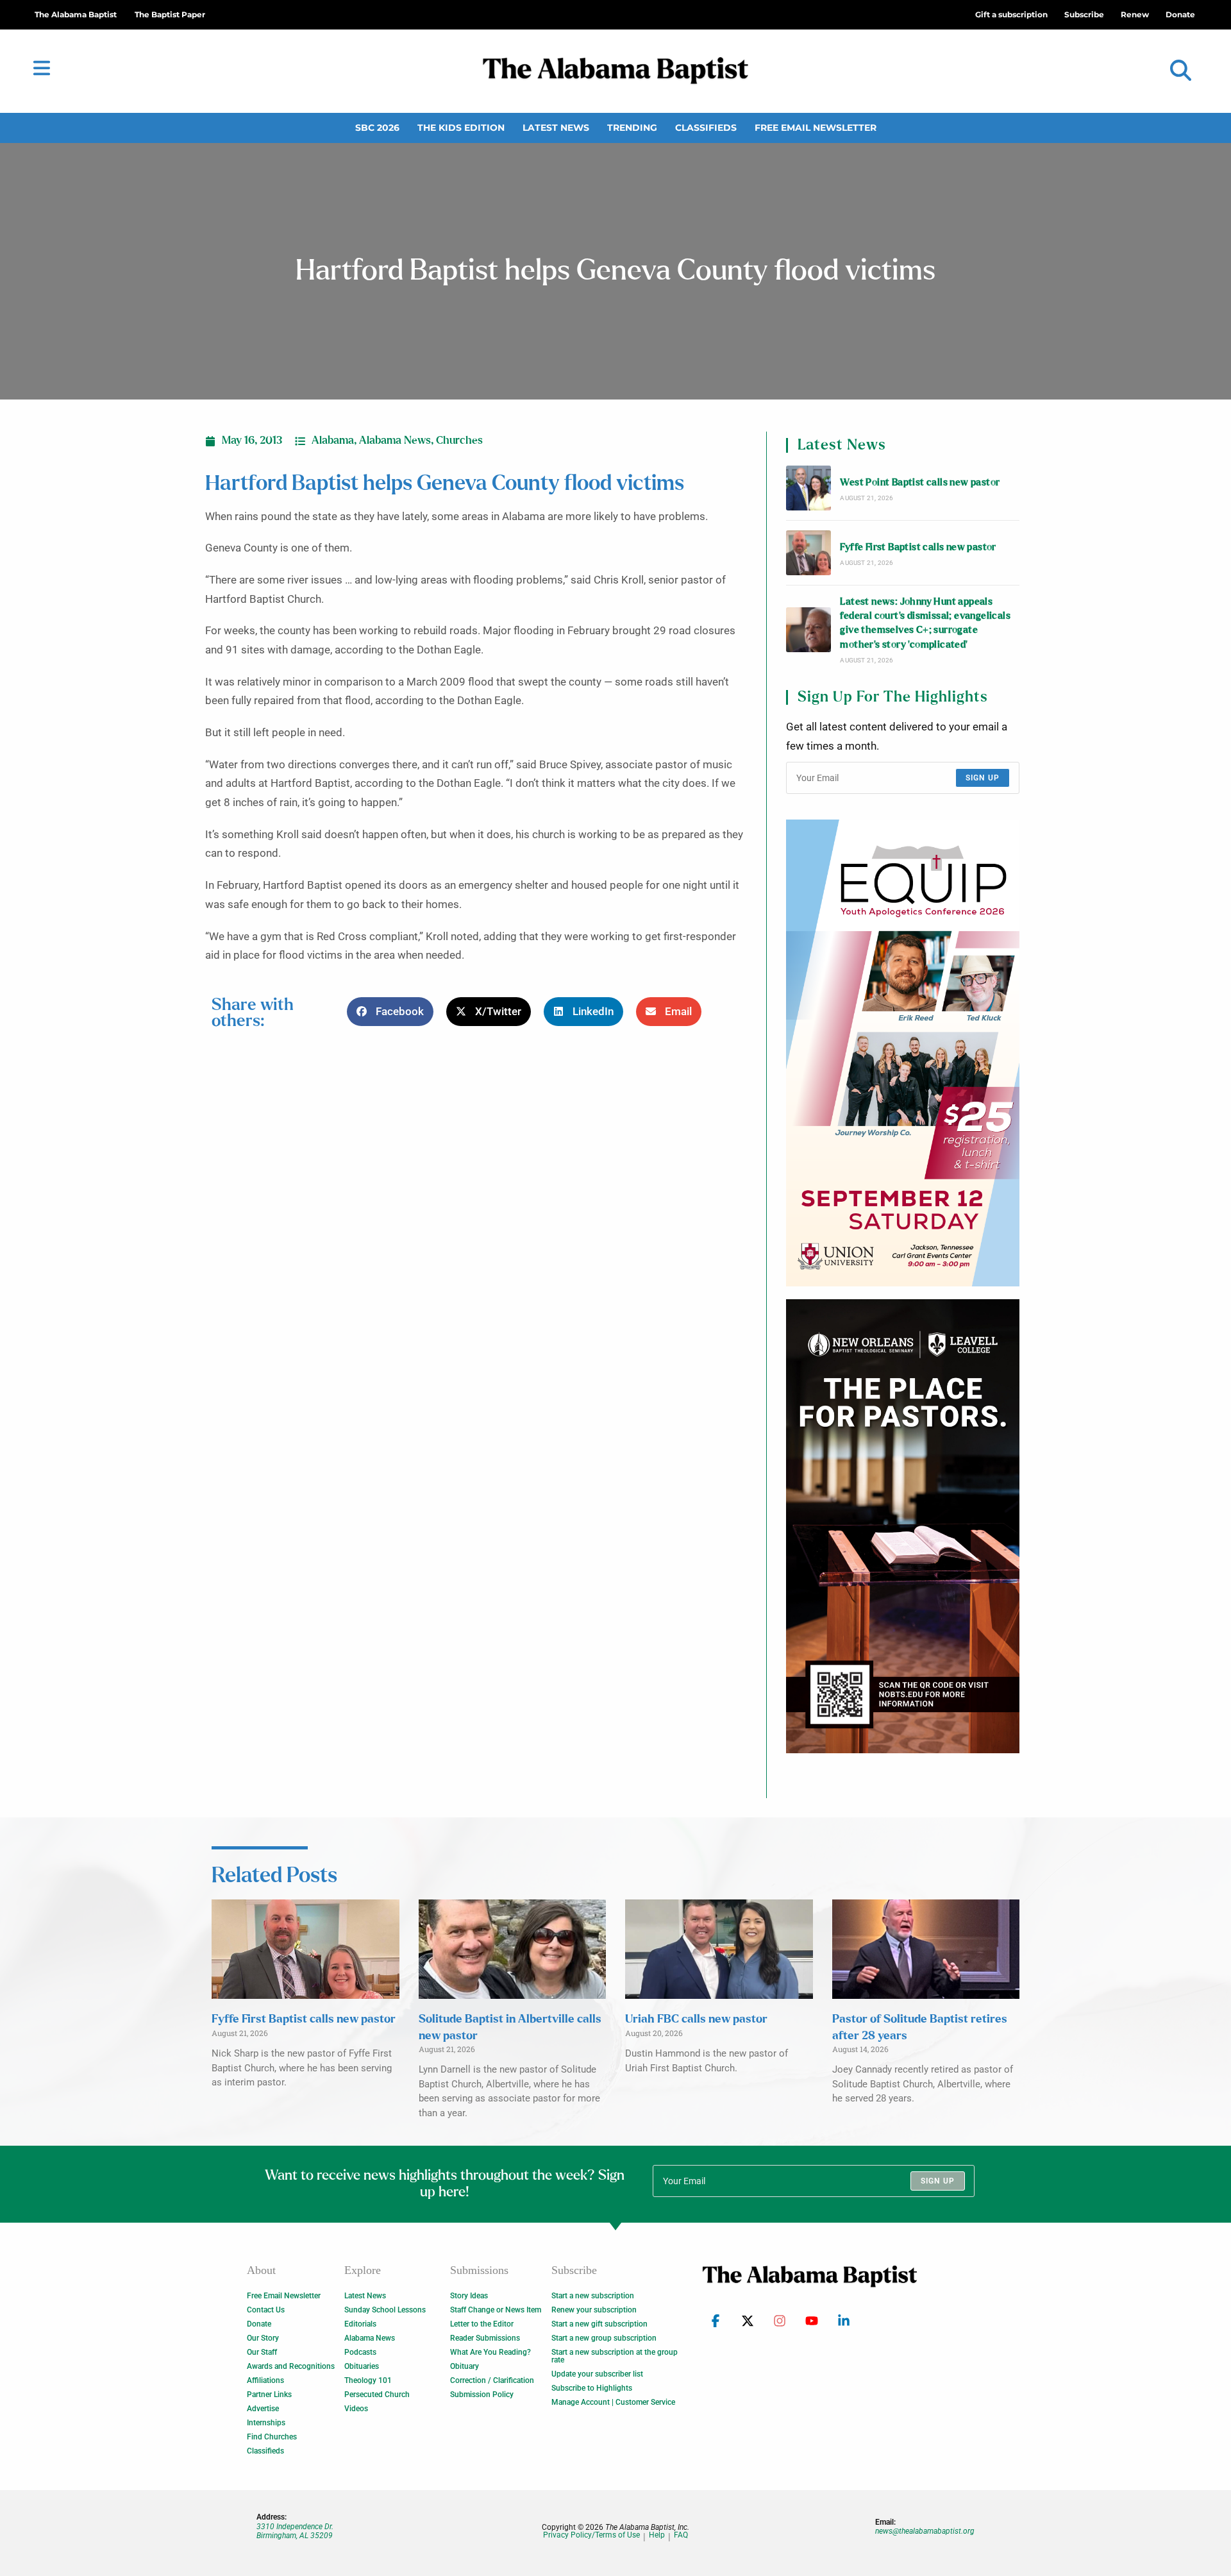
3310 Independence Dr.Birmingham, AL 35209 (295, 2531)
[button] (1181, 71)
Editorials (360, 2324)
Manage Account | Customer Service (613, 2402)
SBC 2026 (377, 128)
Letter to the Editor (482, 2324)
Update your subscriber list (597, 2374)
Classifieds (706, 128)
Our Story (263, 2338)
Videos (356, 2409)
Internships (266, 2423)
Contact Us (266, 2310)
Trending (632, 128)
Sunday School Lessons (385, 2310)
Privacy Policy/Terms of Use (591, 2535)
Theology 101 (368, 2380)
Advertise (263, 2409)
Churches (459, 441)
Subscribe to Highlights (592, 2388)
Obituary (465, 2366)
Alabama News (395, 441)
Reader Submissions (485, 2338)
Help (657, 2535)
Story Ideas (469, 2296)
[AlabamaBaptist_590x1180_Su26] (903, 1053)
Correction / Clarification (492, 2380)
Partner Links (269, 2395)
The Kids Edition (461, 128)
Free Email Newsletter (816, 128)
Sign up (983, 778)
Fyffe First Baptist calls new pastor (918, 547)
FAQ (681, 2535)
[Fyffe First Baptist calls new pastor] (808, 553)
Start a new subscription (593, 2296)
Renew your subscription (594, 2310)
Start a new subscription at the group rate (615, 2356)
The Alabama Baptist (76, 14)
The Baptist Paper (170, 14)
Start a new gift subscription (599, 2324)
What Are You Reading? (490, 2352)
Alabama (333, 441)
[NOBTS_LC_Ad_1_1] (903, 1526)
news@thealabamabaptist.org (925, 2531)
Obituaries (362, 2366)
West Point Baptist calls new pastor (920, 483)
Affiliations (265, 2380)
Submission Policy (482, 2395)
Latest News (556, 128)
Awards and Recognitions (291, 2366)
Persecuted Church (377, 2395)
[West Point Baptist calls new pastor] (808, 488)
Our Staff (262, 2352)
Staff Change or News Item (496, 2310)
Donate (259, 2324)
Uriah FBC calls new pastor (696, 2019)
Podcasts (360, 2352)
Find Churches (272, 2437)
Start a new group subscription (604, 2338)
